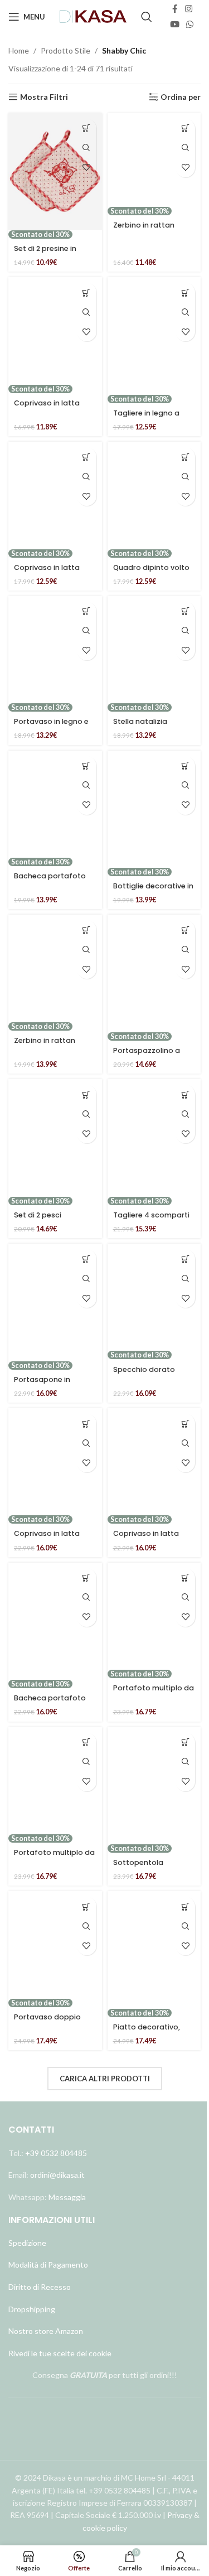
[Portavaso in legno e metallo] (55, 649)
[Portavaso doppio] (55, 1944)
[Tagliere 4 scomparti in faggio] (154, 1138)
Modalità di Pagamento (48, 2265)
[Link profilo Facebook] (175, 9)
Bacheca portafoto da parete (50, 881)
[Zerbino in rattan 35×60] (154, 160)
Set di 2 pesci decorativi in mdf (45, 1220)
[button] (87, 129)
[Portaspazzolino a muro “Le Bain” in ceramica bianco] (154, 973)
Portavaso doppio (47, 2017)
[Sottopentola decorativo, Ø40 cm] (154, 1786)
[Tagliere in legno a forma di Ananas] (154, 336)
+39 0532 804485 (56, 2153)
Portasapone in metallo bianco (42, 1384)
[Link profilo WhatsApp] (190, 25)
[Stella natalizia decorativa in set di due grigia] (154, 649)
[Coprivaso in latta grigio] (154, 1461)
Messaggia (66, 2197)
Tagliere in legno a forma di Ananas (146, 418)
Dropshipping (32, 2309)
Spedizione (27, 2243)
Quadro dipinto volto (151, 567)
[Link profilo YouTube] (175, 25)
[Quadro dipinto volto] (154, 495)
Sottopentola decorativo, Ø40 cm (149, 1867)
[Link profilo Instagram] (189, 9)
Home (19, 50)
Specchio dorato (144, 1369)
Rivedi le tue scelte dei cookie (60, 2353)
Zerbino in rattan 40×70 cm (45, 1045)
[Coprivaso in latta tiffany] (55, 330)
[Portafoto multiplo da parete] (154, 1616)
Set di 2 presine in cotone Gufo (45, 253)
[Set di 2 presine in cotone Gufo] (55, 172)
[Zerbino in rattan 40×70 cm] (55, 968)
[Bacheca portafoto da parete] (55, 804)
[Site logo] (94, 16)
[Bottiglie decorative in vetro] (154, 809)
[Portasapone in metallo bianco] (55, 1302)
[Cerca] (147, 17)
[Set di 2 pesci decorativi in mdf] (55, 1138)
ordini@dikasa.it (57, 2175)
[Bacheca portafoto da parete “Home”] (55, 1621)
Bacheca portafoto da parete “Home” (50, 1703)
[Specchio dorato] (154, 1297)
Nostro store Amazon (46, 2331)
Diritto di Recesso (40, 2287)
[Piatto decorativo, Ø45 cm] (154, 1950)
